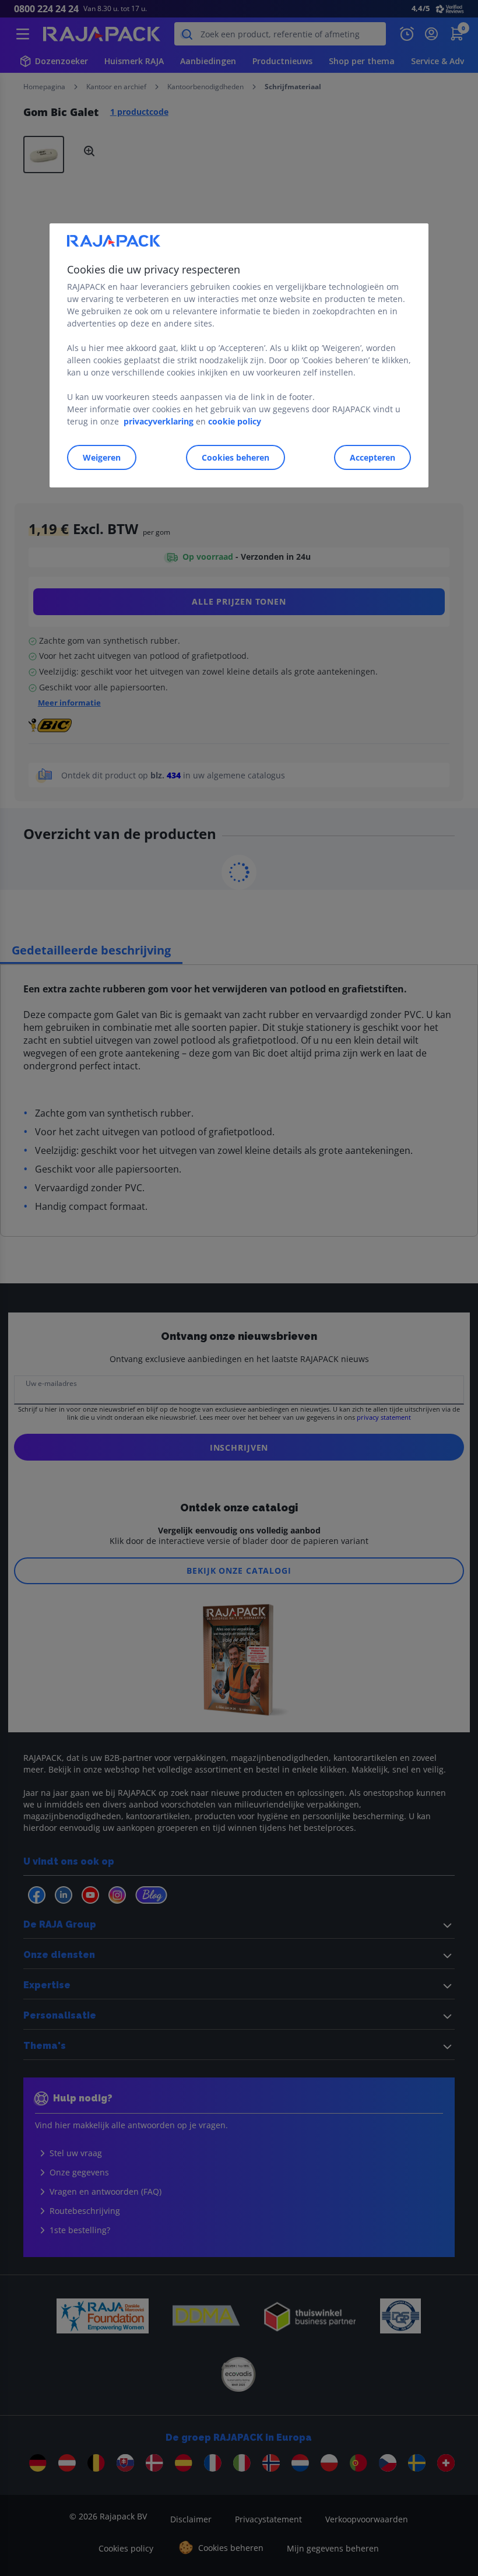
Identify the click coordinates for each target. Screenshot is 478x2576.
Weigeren (102, 457)
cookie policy (235, 421)
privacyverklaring (159, 421)
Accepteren (372, 457)
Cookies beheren (236, 457)
